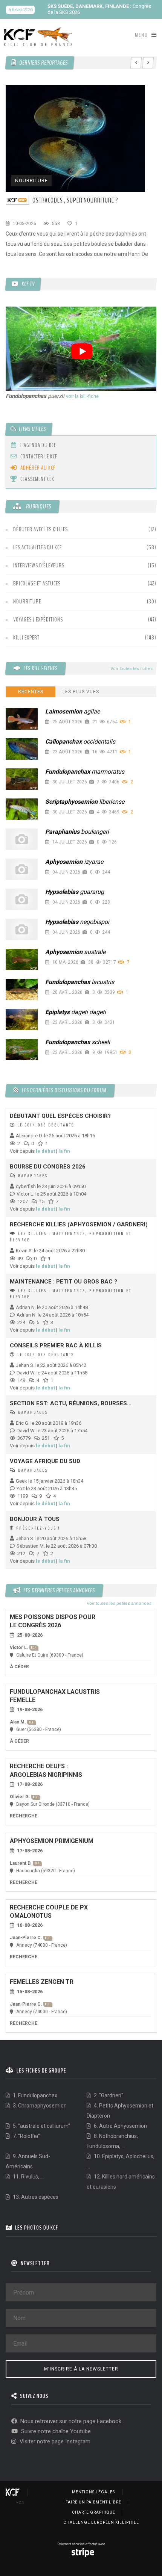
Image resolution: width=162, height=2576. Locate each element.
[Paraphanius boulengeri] (22, 839)
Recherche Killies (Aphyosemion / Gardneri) (79, 1225)
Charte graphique (94, 2512)
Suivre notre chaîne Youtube (55, 2431)
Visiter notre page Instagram (54, 2441)
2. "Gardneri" (108, 2095)
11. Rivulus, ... (28, 2177)
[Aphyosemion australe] (22, 959)
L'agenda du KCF (38, 445)
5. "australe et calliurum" (41, 2126)
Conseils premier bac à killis (56, 1345)
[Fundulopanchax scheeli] (22, 1050)
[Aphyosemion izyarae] (22, 869)
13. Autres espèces (35, 2197)
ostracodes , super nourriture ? (75, 200)
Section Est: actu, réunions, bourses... (71, 1403)
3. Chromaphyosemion (39, 2106)
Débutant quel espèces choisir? (60, 1116)
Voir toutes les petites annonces (119, 1604)
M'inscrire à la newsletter (81, 2369)
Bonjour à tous (35, 1519)
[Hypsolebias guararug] (22, 899)
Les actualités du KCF (37, 547)
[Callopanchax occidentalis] (22, 749)
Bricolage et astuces (37, 584)
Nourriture (31, 181)
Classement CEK (37, 479)
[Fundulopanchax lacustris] (22, 989)
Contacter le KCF (38, 457)
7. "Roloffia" (26, 2136)
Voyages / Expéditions (38, 620)
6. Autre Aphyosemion (120, 2126)
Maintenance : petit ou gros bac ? (63, 1282)
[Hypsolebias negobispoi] (22, 929)
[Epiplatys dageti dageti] (22, 1020)
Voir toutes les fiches (131, 669)
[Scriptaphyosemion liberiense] (22, 809)
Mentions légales (93, 2492)
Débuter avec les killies (40, 529)
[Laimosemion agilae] (22, 719)
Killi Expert (26, 638)
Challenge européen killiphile (101, 2522)
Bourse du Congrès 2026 (48, 1167)
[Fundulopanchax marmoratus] (22, 779)
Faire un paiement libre (93, 2502)
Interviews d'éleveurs (39, 565)
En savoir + (96, 12)
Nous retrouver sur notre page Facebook (70, 2421)
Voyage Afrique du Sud (45, 1461)
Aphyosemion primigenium (52, 1841)
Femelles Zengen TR (42, 1982)
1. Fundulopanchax (34, 2095)
